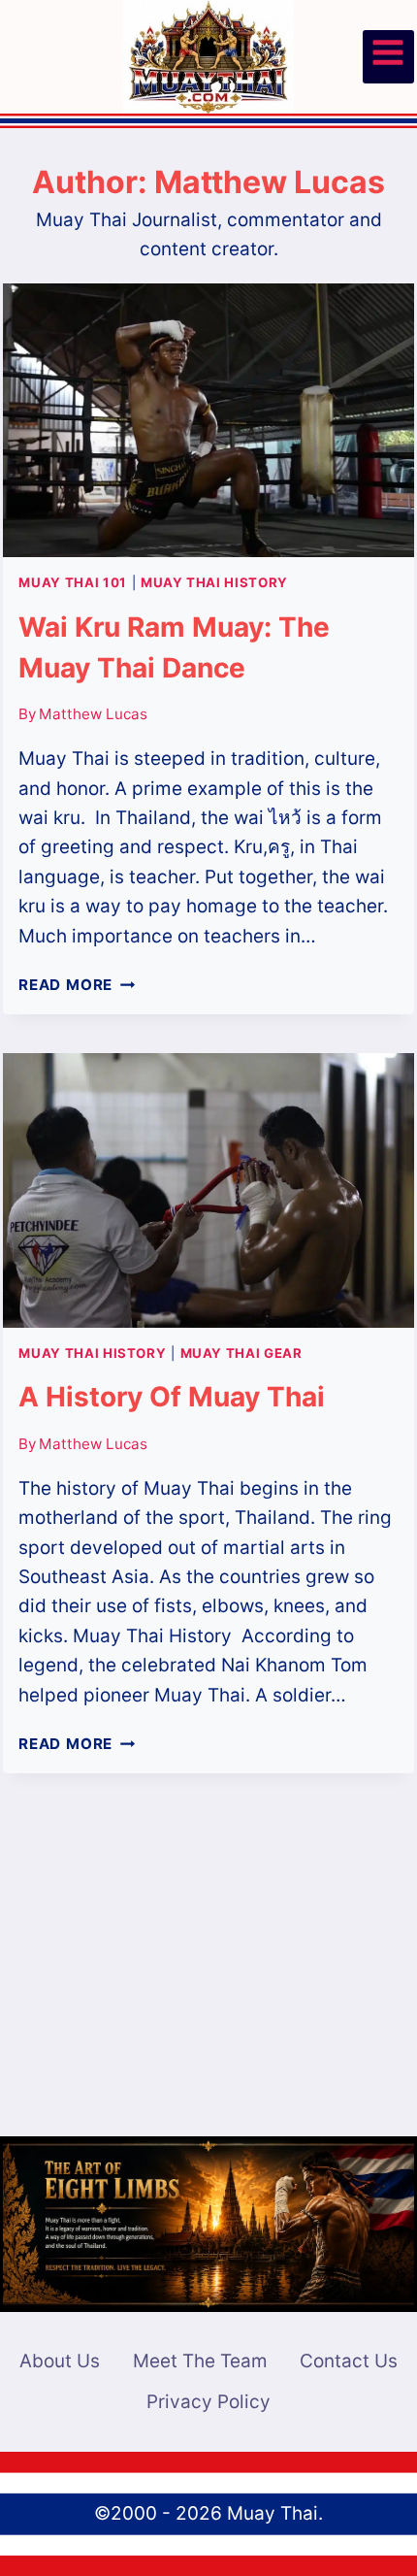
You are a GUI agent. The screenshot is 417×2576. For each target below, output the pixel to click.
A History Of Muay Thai (172, 1397)
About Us (60, 2361)
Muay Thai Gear (241, 1353)
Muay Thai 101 (73, 582)
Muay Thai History (214, 582)
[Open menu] (388, 57)
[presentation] (208, 420)
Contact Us (349, 2361)
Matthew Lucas (93, 714)
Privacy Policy (208, 2402)
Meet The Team (200, 2361)
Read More (77, 985)
